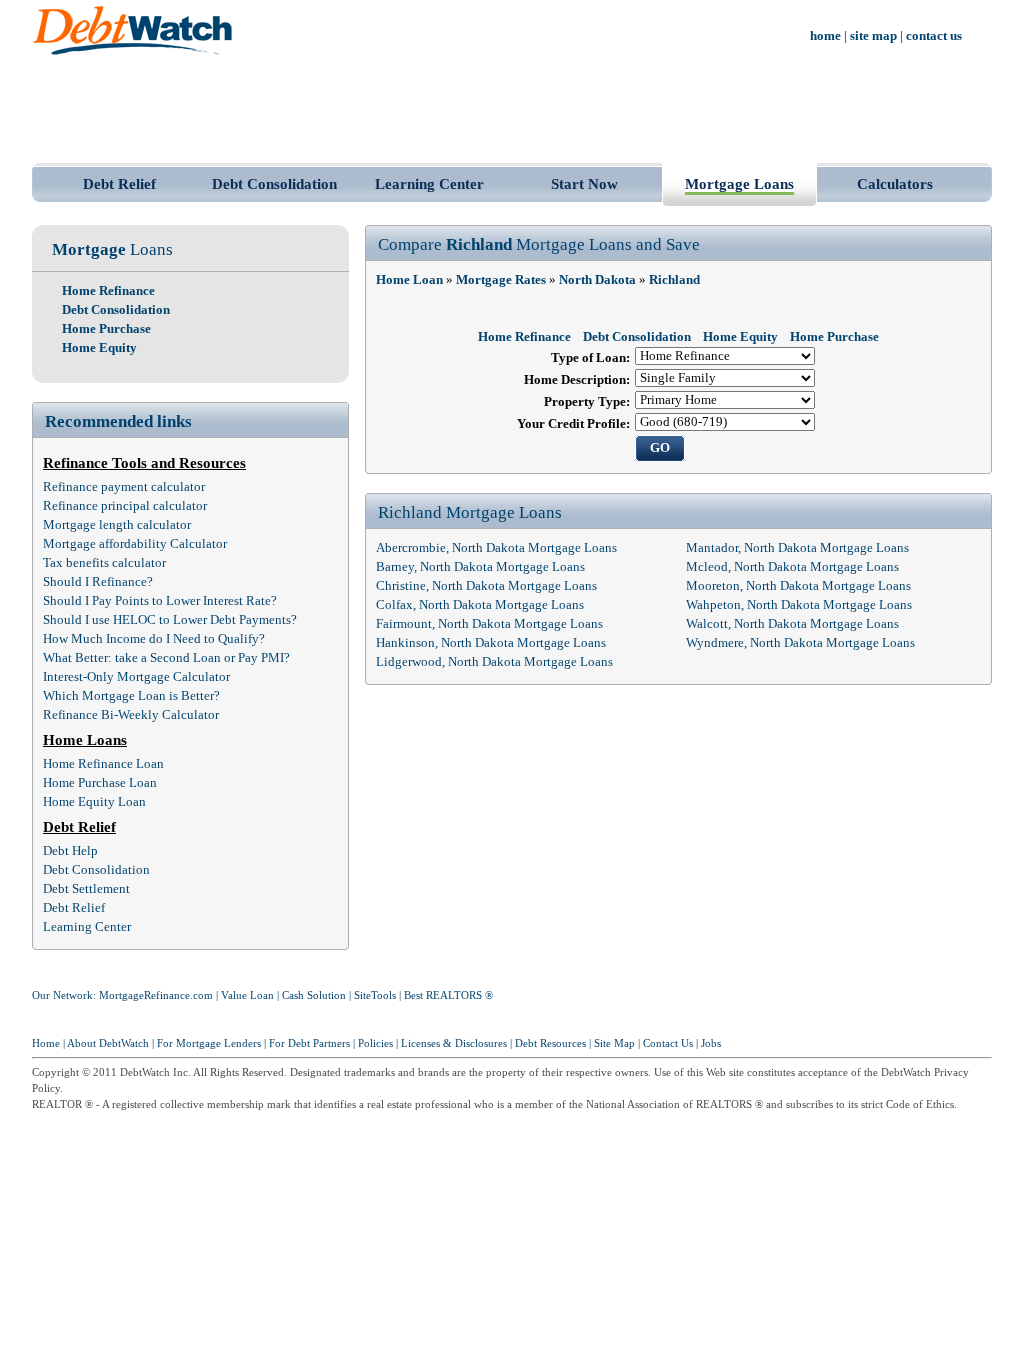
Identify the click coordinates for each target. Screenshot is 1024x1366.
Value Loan (247, 995)
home (825, 36)
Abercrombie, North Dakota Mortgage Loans (496, 548)
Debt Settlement (86, 889)
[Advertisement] (512, 108)
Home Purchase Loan (100, 783)
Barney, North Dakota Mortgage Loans (480, 567)
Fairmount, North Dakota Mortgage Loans (489, 624)
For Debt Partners (309, 1043)
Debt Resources (550, 1043)
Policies (375, 1043)
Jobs (711, 1043)
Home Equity (99, 348)
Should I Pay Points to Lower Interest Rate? (160, 601)
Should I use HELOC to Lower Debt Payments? (170, 620)
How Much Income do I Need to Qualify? (154, 639)
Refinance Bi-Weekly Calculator (131, 715)
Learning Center (429, 184)
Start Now (584, 184)
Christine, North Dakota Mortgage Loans (486, 586)
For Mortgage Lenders (209, 1043)
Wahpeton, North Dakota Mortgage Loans (799, 605)
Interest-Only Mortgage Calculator (136, 677)
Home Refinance (108, 291)
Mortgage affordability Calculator (135, 544)
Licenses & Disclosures (454, 1043)
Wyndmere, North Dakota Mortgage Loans (800, 643)
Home (46, 1043)
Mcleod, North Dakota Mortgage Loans (792, 567)
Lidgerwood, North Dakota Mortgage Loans (494, 662)
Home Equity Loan (94, 802)
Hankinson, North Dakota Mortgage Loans (491, 643)
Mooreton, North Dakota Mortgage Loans (798, 586)
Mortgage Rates (501, 280)
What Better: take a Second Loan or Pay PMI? (166, 658)
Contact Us (668, 1043)
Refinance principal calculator (125, 506)
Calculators (895, 184)
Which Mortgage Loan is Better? (131, 696)
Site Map (614, 1043)
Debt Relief (119, 184)
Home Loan (409, 280)
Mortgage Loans (739, 184)
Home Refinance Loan (103, 764)
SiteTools (375, 995)
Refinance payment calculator (124, 487)
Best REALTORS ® (448, 995)
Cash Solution (314, 995)
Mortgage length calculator (117, 525)
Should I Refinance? (98, 582)
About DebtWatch (108, 1043)
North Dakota (597, 280)
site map (873, 36)
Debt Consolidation (274, 184)
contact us (934, 36)
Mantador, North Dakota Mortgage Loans (797, 548)
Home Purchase (106, 329)
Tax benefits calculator (104, 563)
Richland (674, 280)
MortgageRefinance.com (156, 995)
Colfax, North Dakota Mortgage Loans (480, 605)
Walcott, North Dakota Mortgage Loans (792, 624)
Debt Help (70, 851)
